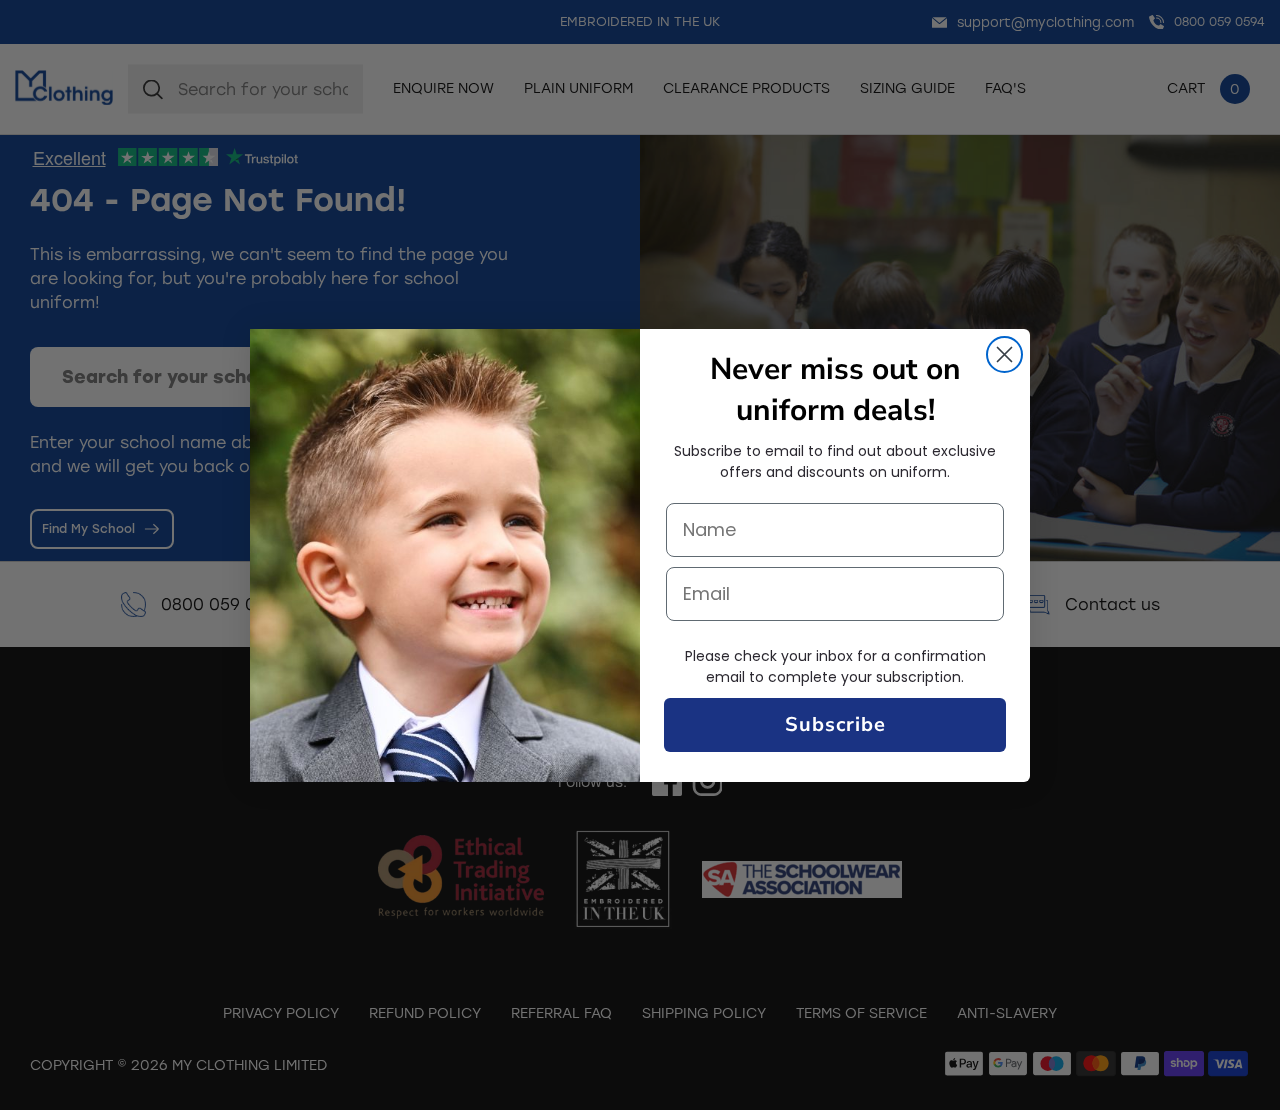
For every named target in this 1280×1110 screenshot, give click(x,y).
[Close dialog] (1004, 354)
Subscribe (835, 724)
